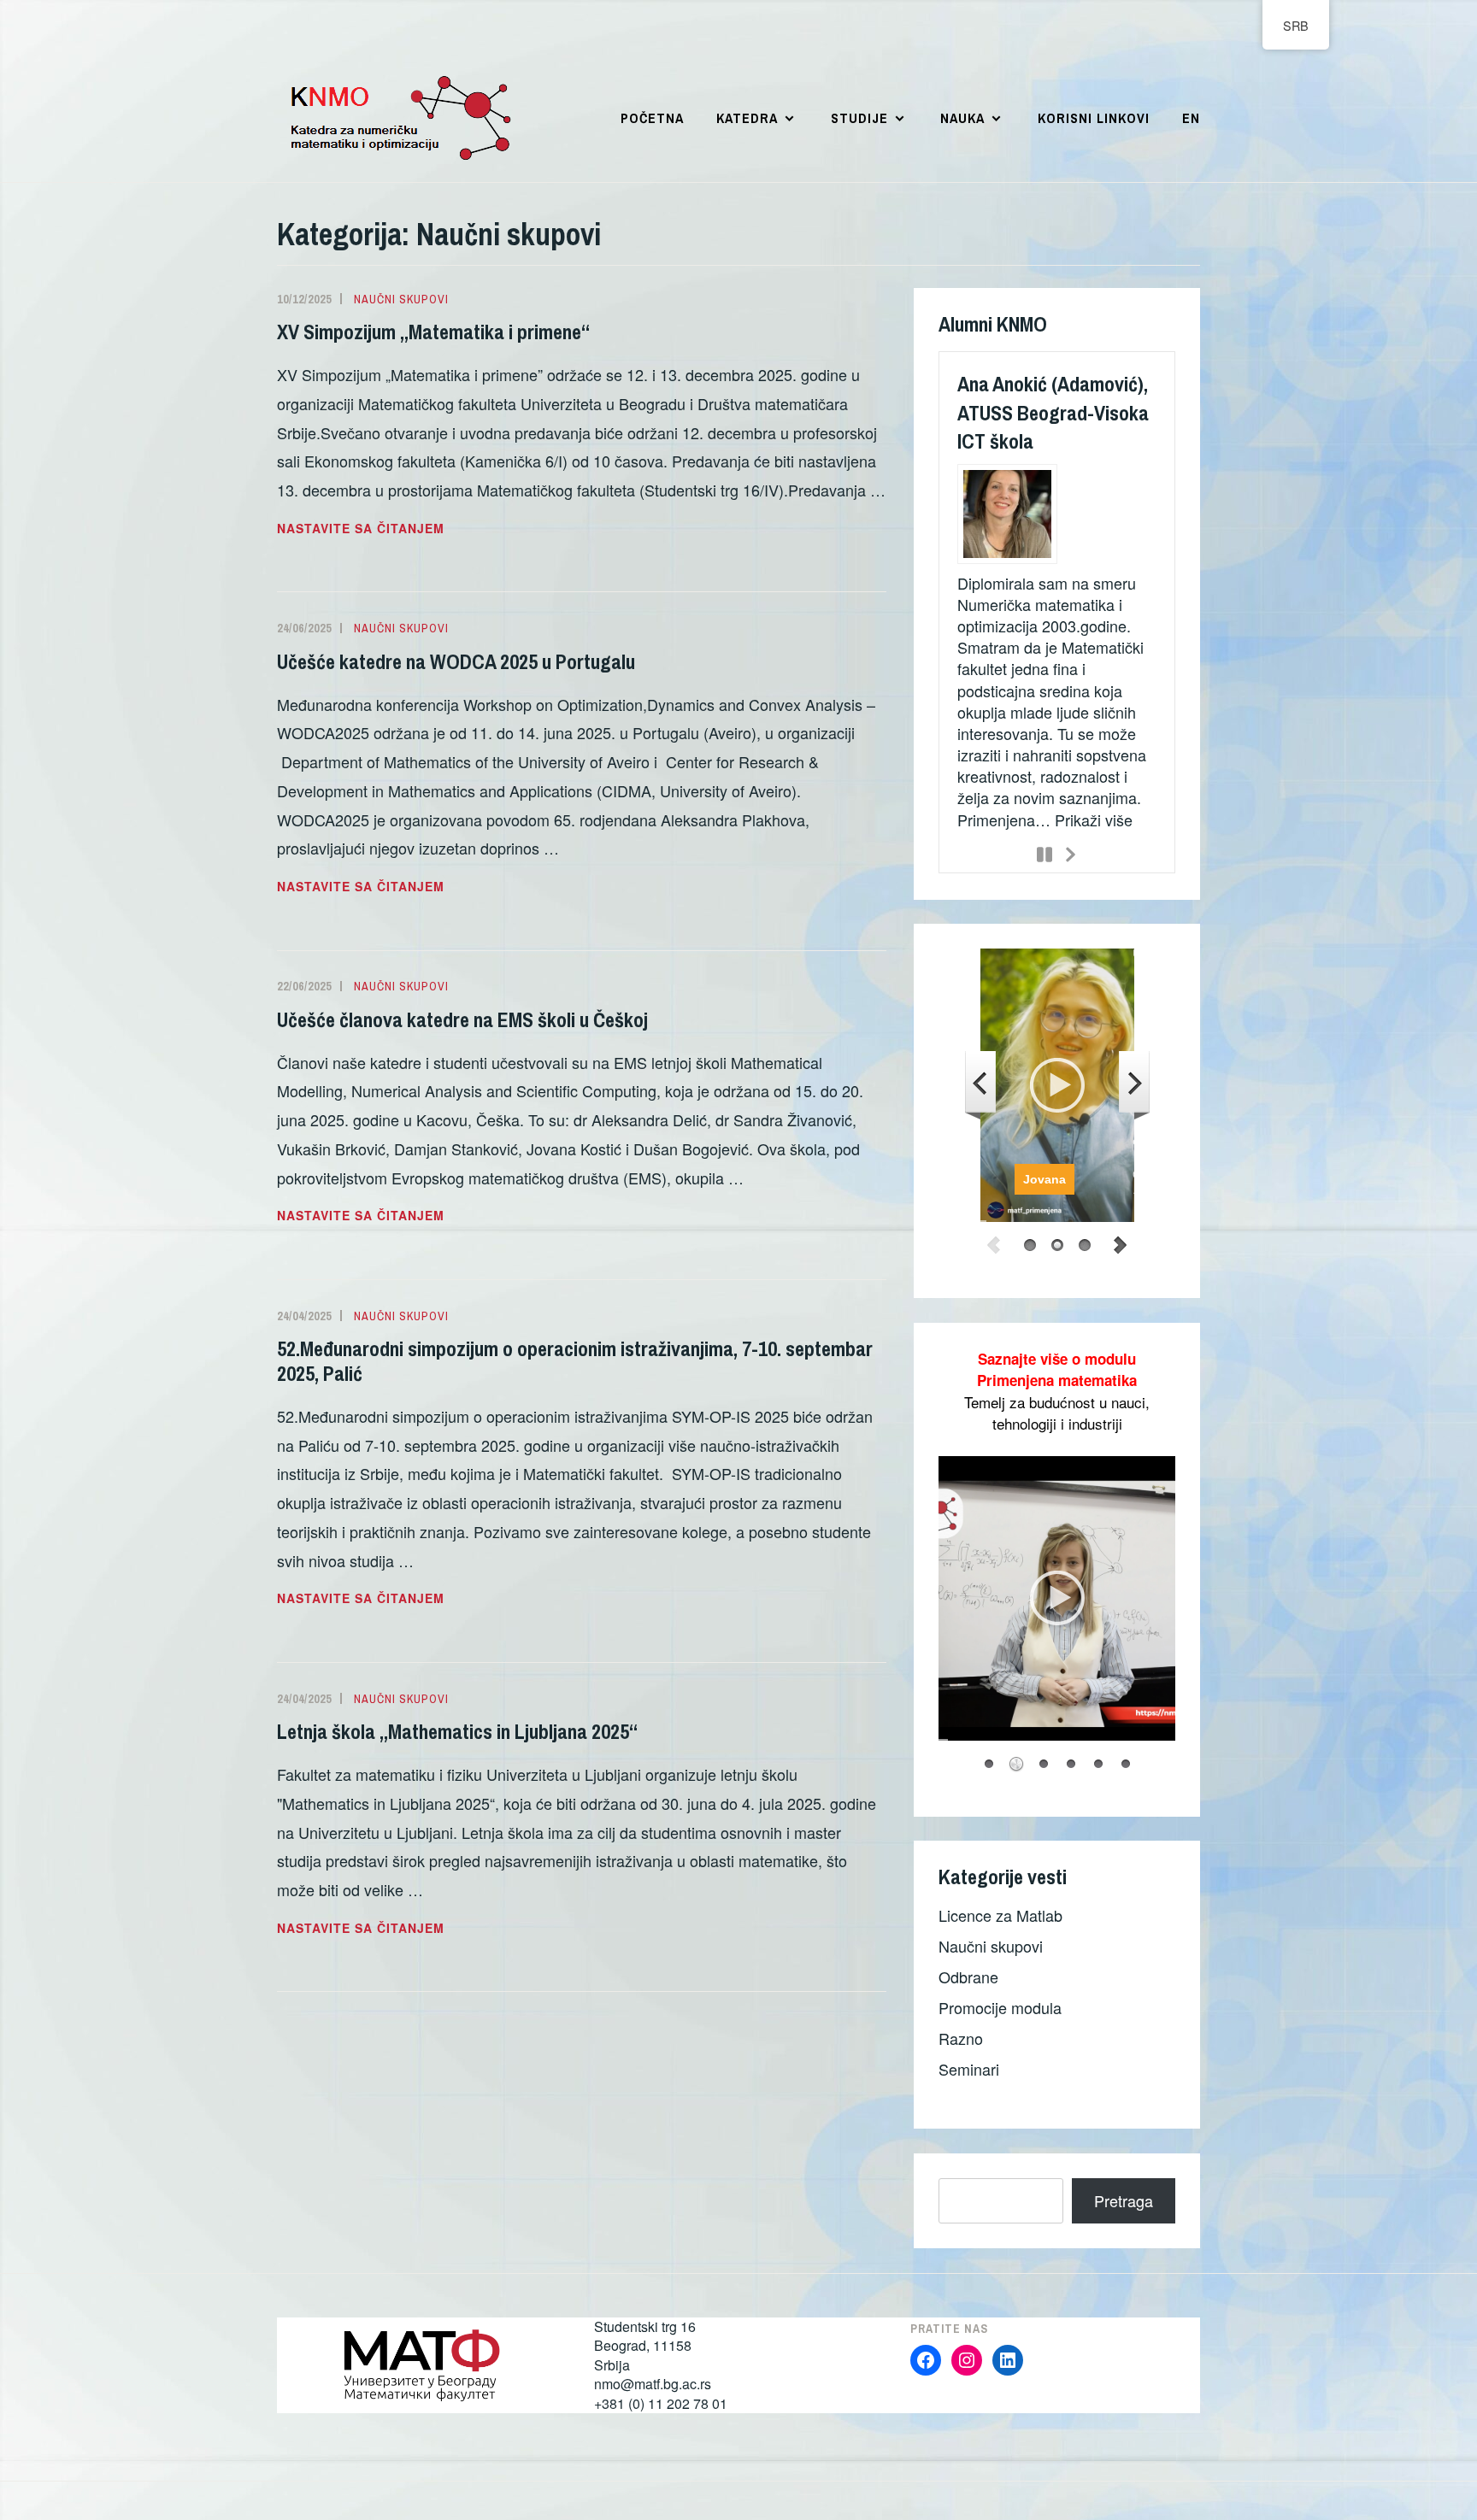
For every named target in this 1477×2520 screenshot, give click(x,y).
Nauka (962, 118)
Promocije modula (1000, 2006)
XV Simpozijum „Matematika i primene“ (433, 332)
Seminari (969, 2068)
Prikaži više (1094, 819)
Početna (652, 118)
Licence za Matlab (1000, 1914)
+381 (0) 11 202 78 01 (661, 2403)
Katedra (747, 118)
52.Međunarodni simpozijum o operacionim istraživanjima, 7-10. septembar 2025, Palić (575, 1361)
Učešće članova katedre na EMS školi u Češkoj (462, 1019)
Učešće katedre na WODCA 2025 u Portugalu (456, 661)
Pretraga (1124, 2200)
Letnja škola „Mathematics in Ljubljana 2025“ (457, 1731)
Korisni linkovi (1094, 118)
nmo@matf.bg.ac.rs (653, 2384)
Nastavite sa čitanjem (408, 529)
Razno (961, 2037)
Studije (859, 118)
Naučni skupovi (401, 299)
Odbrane (968, 1976)
